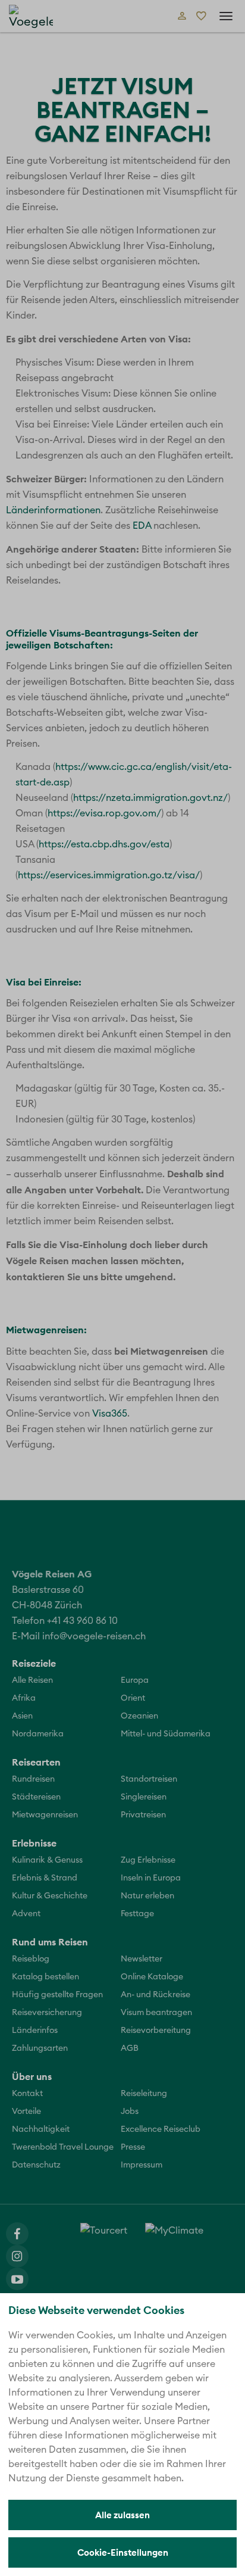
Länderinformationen (53, 510)
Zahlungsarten (40, 2048)
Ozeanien (139, 1716)
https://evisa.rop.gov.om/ (104, 813)
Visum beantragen (156, 2013)
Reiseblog (31, 1959)
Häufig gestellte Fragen (57, 1995)
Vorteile (26, 2112)
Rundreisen (33, 1779)
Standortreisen (149, 1779)
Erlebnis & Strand (45, 1878)
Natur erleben (147, 1896)
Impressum (142, 2165)
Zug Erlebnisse (148, 1860)
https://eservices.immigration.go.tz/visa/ (109, 875)
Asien (22, 1716)
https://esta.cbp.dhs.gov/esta (104, 844)
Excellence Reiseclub (161, 2129)
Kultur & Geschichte (50, 1896)
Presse (133, 2147)
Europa (135, 1680)
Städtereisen (36, 1797)
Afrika (24, 1698)
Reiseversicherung (47, 2013)
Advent (26, 1914)
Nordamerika (38, 1734)
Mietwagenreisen (45, 1815)
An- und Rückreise (156, 1995)
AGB (130, 2048)
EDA (142, 526)
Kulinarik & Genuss (47, 1860)
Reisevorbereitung (156, 2031)
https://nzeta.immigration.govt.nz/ (150, 798)
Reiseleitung (144, 2094)
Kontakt (27, 2094)
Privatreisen (143, 1815)
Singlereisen (144, 1797)
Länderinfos (35, 2031)
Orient (133, 1698)
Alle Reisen (32, 1680)
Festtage (137, 1914)
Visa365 (110, 1414)
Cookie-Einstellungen (123, 2552)
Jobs (130, 2112)
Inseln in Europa (151, 1878)
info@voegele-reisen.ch (94, 1636)
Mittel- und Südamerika (166, 1734)
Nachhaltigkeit (41, 2129)
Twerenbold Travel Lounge (63, 2147)
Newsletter (142, 1959)
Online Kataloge (152, 1977)
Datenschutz (36, 2165)
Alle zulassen (122, 2515)
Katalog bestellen (45, 1977)
